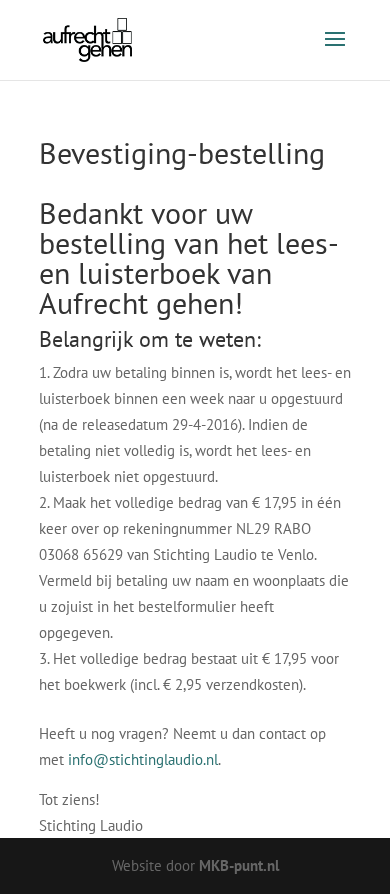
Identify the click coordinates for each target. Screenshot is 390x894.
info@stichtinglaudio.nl (143, 759)
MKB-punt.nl (239, 865)
